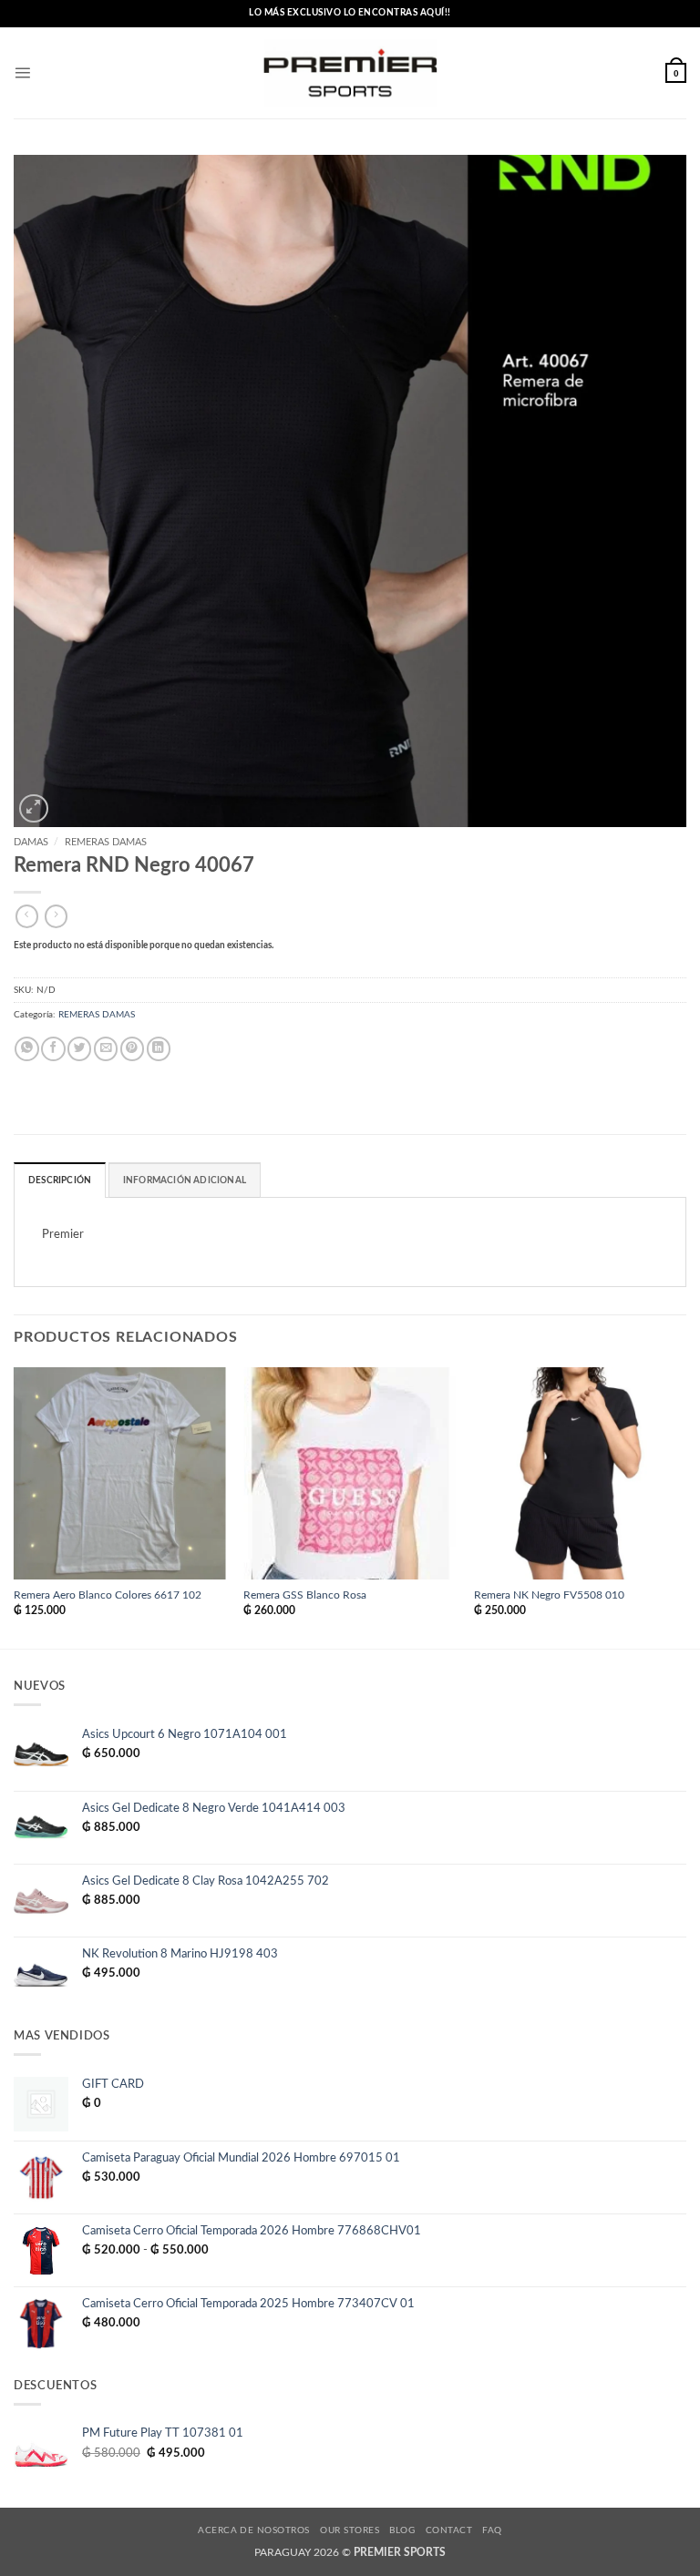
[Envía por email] (106, 1049)
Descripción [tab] (60, 1181)
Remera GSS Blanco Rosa (305, 1595)
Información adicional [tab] (185, 1181)
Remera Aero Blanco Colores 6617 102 (108, 1595)
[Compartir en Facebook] (53, 1049)
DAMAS (31, 842)
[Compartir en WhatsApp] (26, 1049)
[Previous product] (56, 916)
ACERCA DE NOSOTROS (254, 2530)
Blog (402, 2530)
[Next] (685, 1506)
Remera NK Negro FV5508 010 (549, 1595)
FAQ (492, 2530)
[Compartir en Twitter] (79, 1049)
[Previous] (15, 1506)
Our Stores (350, 2530)
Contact (449, 2530)
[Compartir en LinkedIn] (159, 1049)
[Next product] (27, 916)
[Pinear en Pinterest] (132, 1049)
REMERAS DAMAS (106, 842)
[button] (22, 72)
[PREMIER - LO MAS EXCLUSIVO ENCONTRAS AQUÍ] (350, 73)
